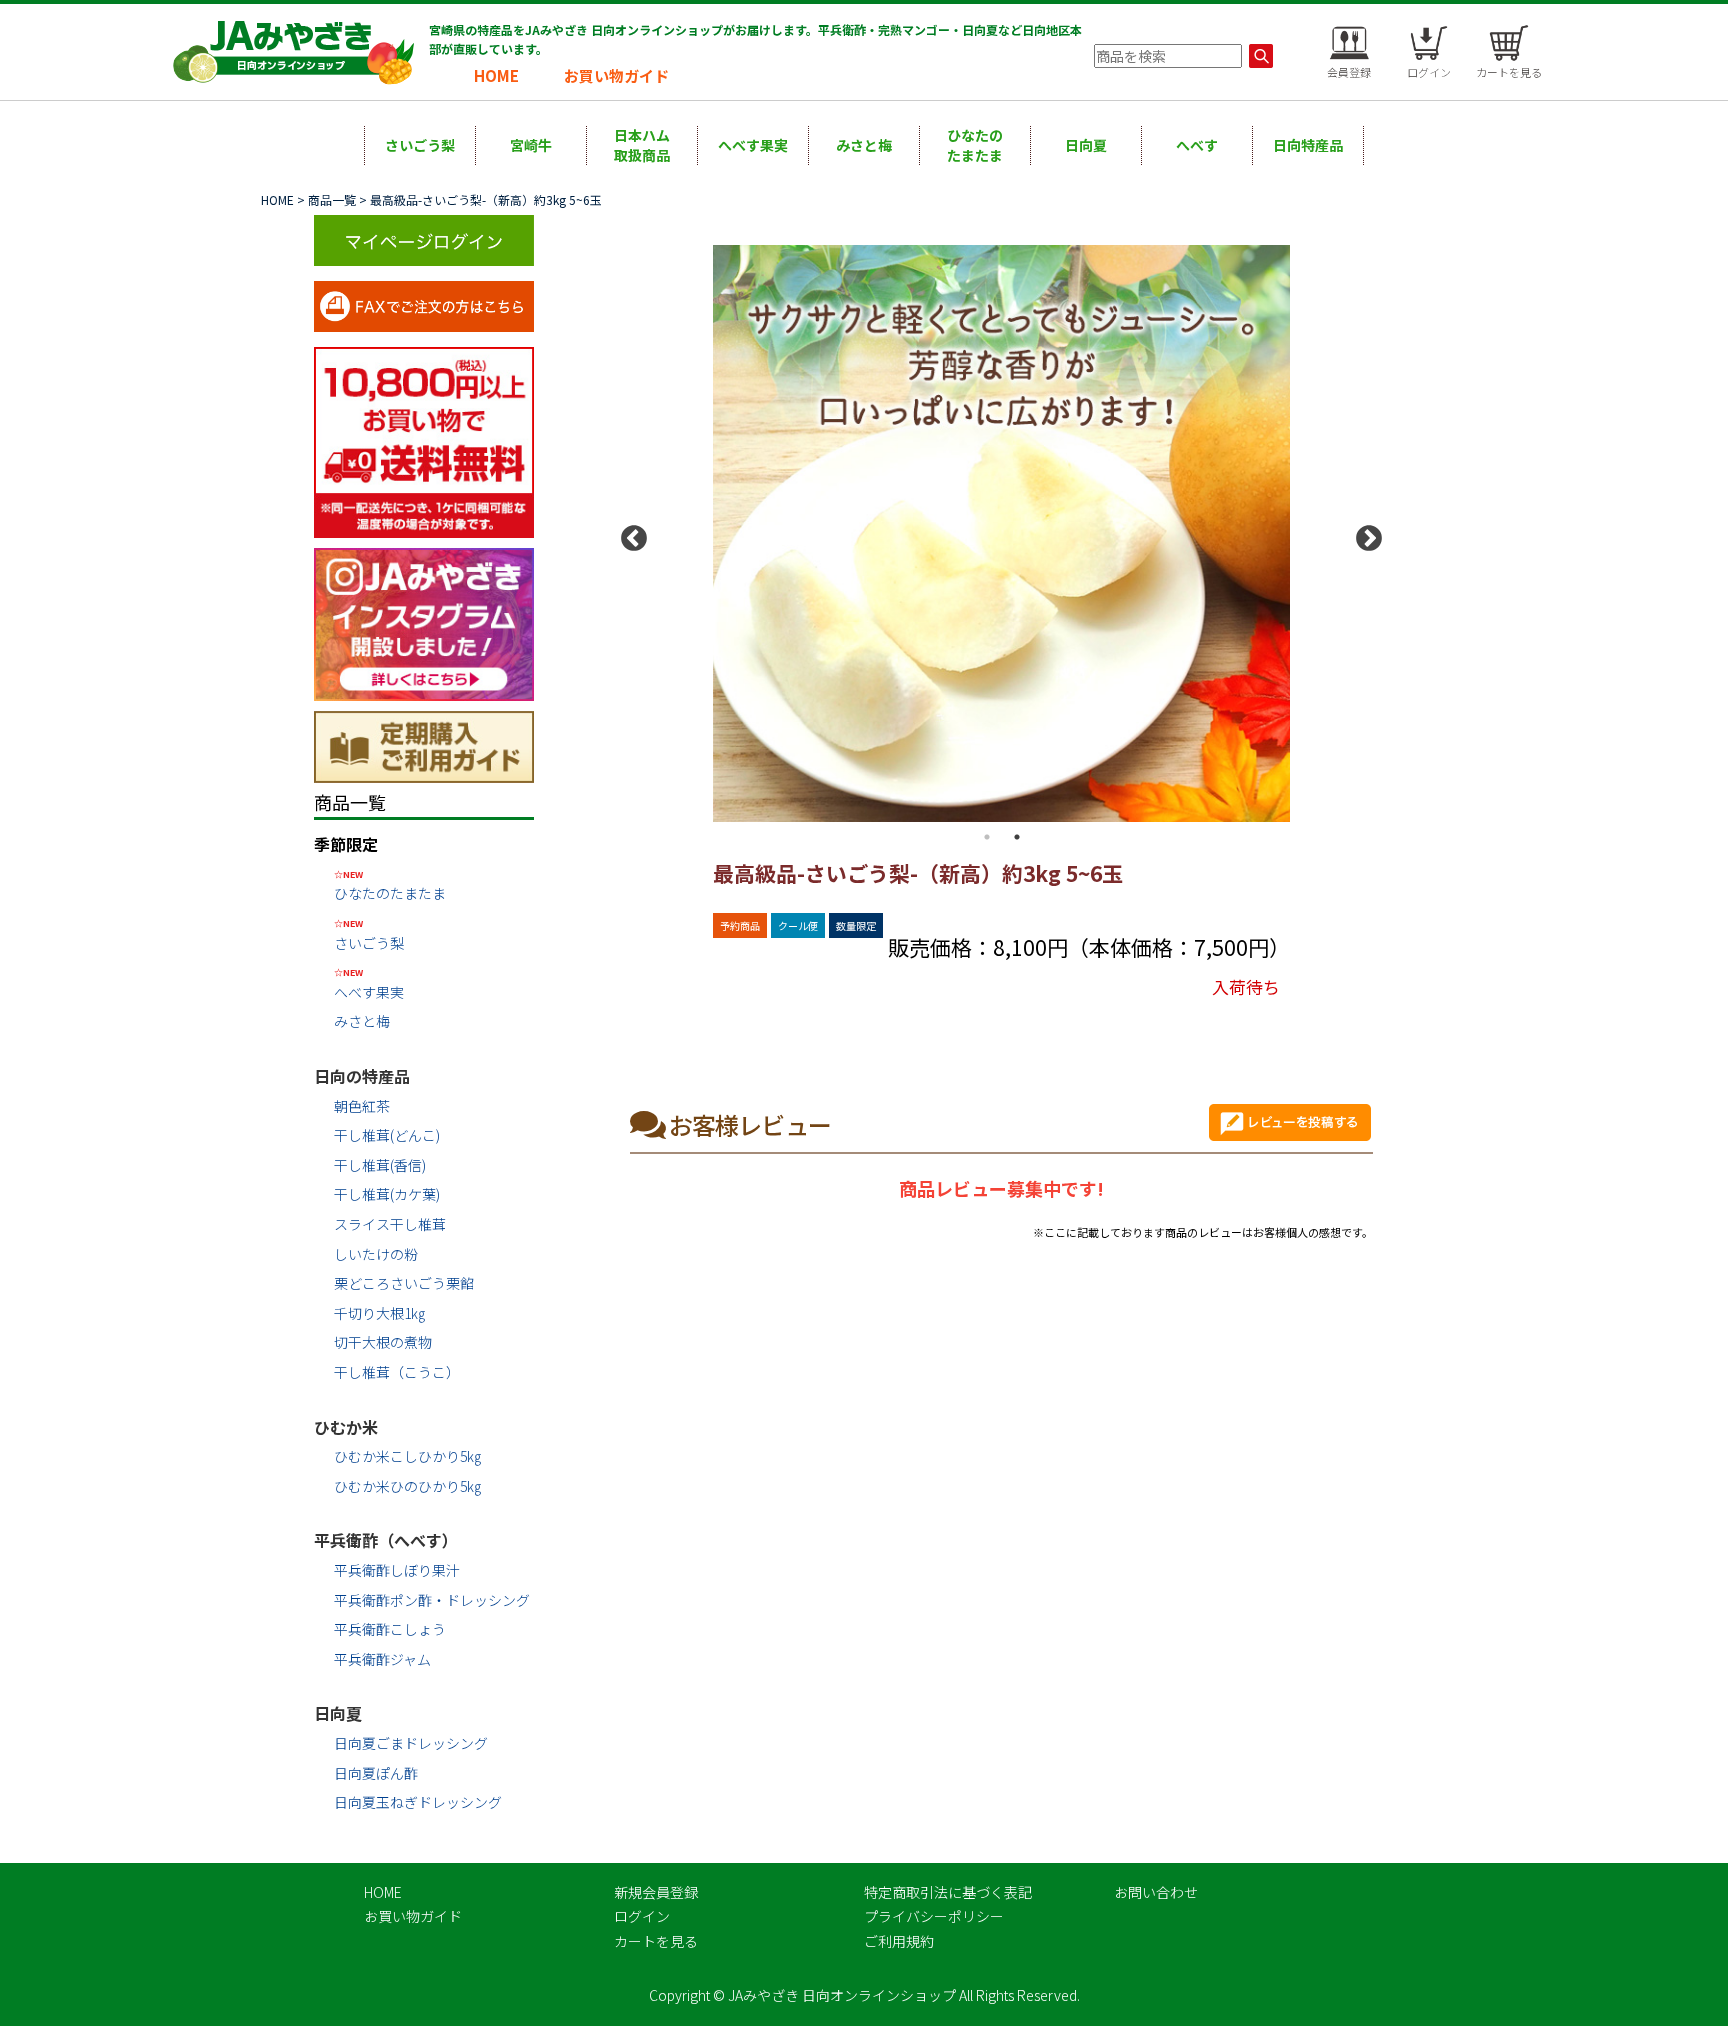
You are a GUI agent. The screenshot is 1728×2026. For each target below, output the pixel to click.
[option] (1001, 534)
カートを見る (656, 1941)
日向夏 (1086, 145)
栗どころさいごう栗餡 (404, 1283)
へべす (1197, 145)
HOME (496, 75)
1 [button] (987, 837)
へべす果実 (753, 145)
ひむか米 (346, 1427)
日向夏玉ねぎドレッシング (418, 1802)
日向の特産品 (362, 1076)
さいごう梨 (420, 145)
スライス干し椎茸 (390, 1224)
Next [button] (1364, 534)
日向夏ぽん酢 (376, 1773)
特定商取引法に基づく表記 (948, 1892)
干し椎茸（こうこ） (397, 1372)
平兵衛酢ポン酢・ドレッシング (432, 1600)
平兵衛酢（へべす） (386, 1540)
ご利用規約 (899, 1941)
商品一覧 (332, 199)
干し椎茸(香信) (380, 1165)
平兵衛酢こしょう (390, 1629)
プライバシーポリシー (934, 1916)
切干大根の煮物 (383, 1342)
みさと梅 (864, 145)
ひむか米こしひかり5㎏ (407, 1456)
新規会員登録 (656, 1892)
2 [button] (1017, 837)
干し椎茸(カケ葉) (387, 1194)
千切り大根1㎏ (379, 1313)
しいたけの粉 (376, 1254)
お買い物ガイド (616, 75)
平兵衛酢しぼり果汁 (397, 1570)
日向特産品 (1308, 145)
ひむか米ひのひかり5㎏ (407, 1486)
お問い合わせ (1156, 1892)
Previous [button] (629, 534)
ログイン (642, 1916)
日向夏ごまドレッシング (411, 1743)
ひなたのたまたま (975, 145)
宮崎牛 (531, 145)
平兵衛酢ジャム (382, 1659)
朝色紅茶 (362, 1106)
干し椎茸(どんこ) (387, 1135)
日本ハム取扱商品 (642, 145)
